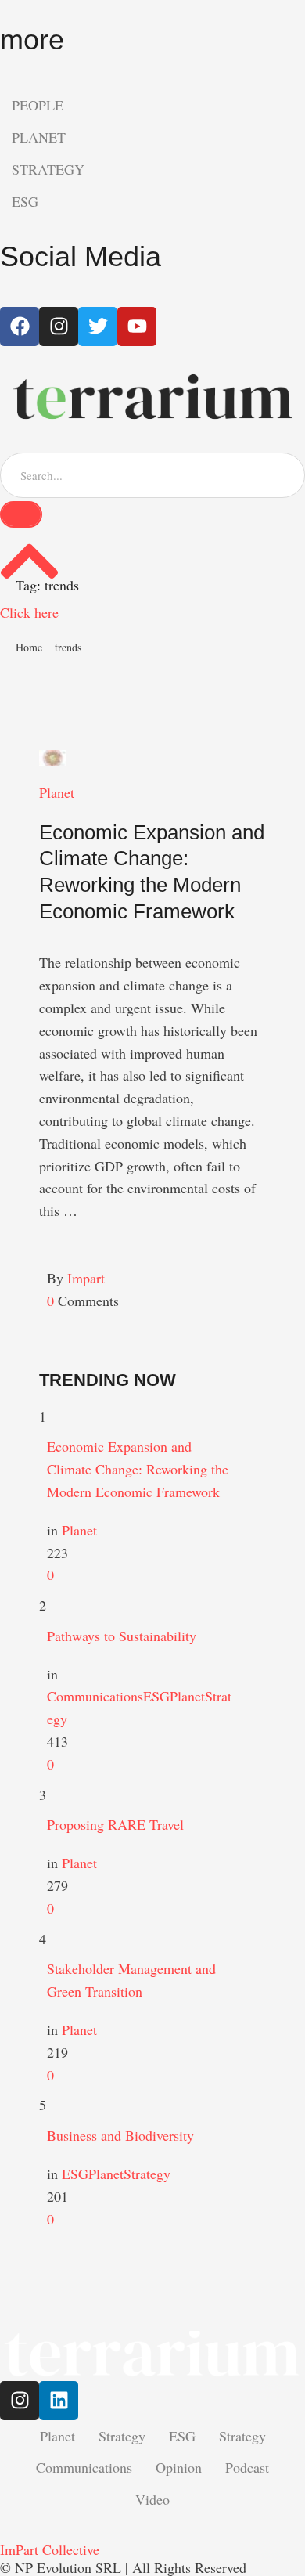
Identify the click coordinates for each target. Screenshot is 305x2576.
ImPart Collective (50, 2549)
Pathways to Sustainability (122, 1636)
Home (29, 647)
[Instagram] (20, 2401)
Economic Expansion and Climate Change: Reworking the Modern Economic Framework (138, 1469)
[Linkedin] (59, 2401)
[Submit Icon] (21, 514)
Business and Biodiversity (120, 2135)
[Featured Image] (53, 758)
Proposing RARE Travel (115, 1824)
